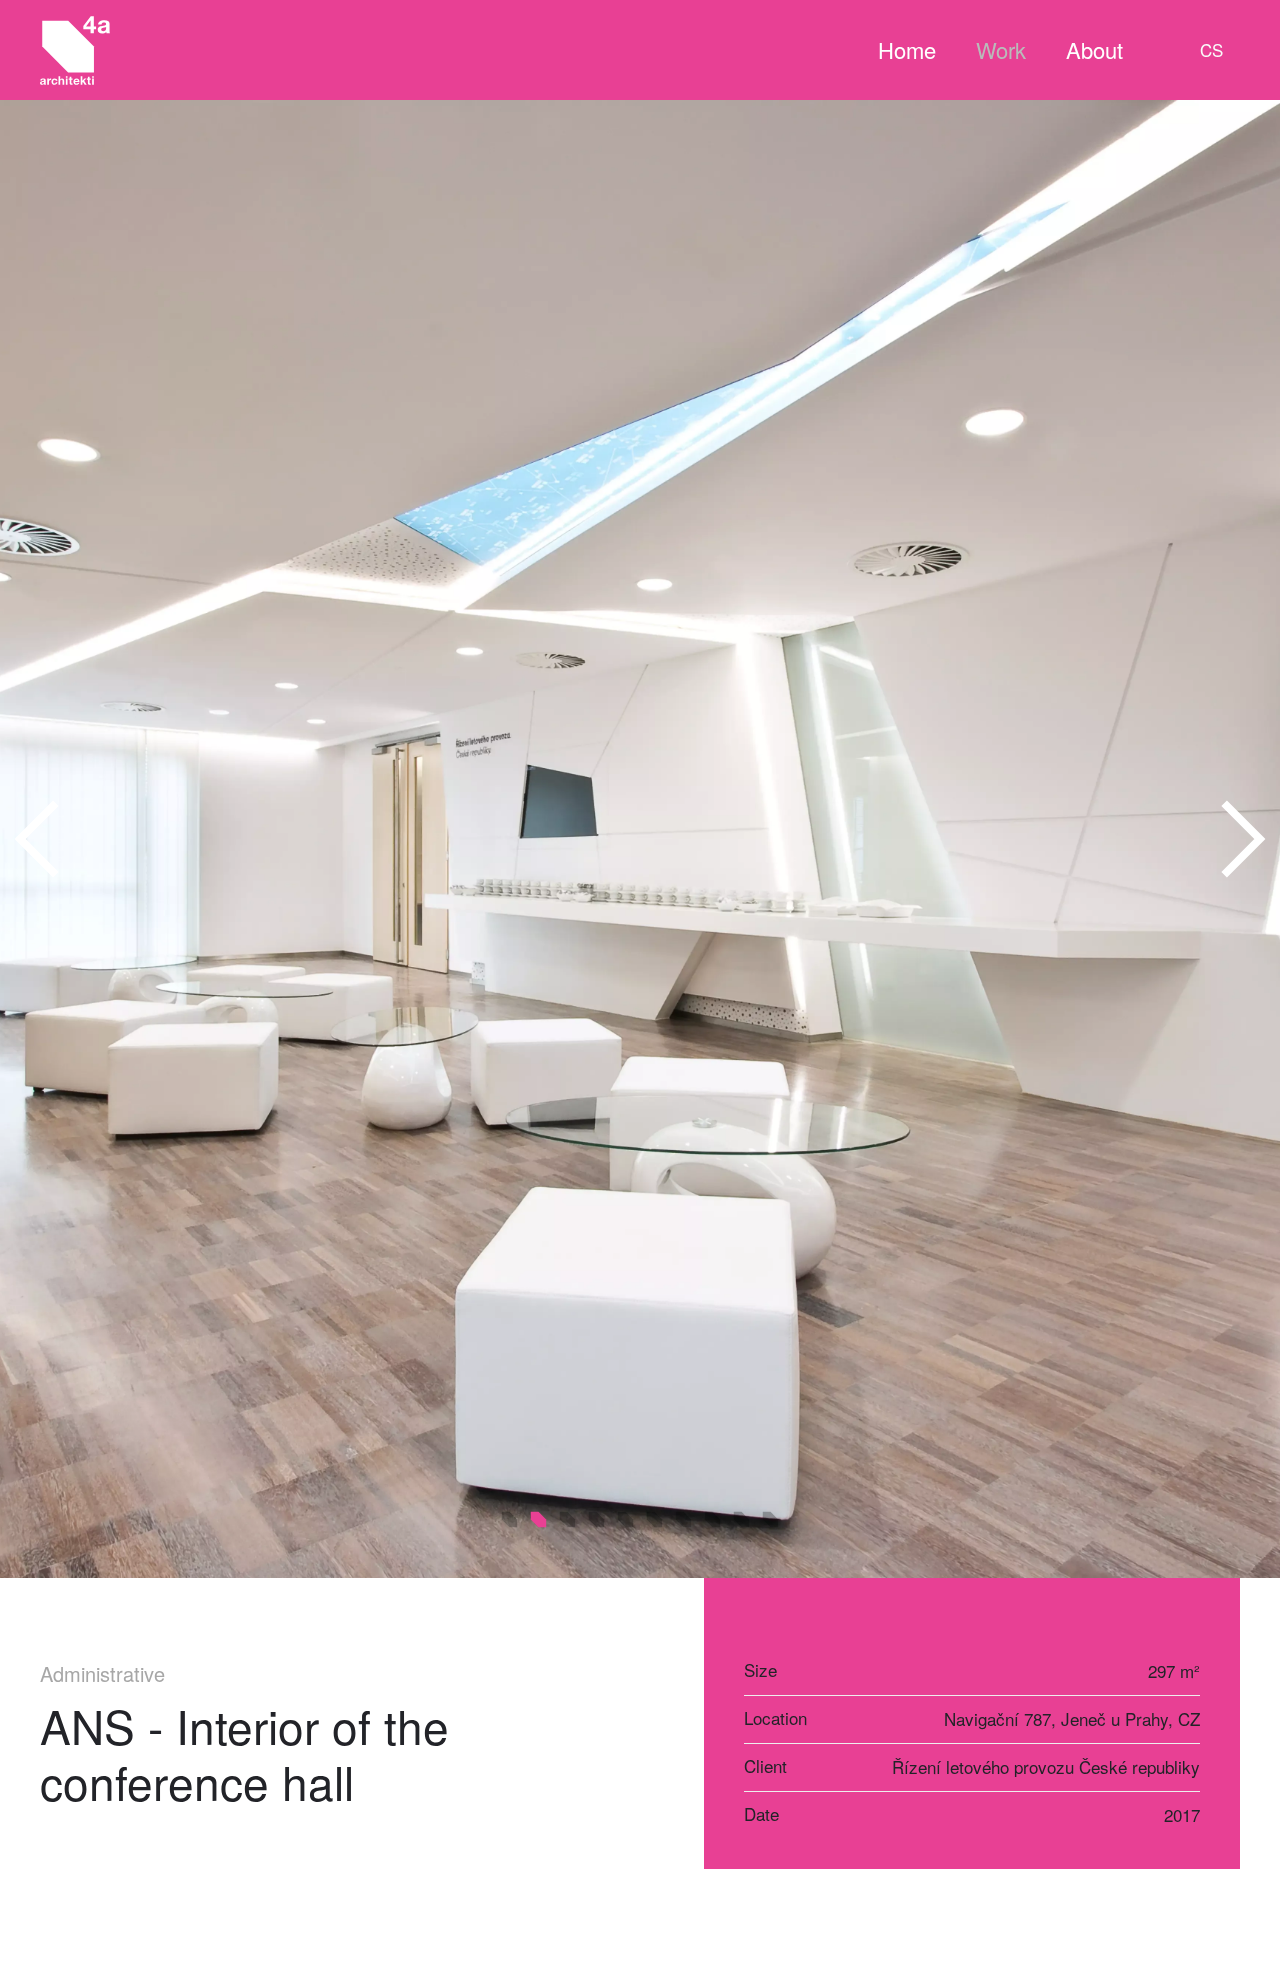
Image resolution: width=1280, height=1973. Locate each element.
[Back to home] (75, 50)
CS (1211, 49)
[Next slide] (1242, 839)
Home (907, 49)
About (1094, 49)
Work (1001, 49)
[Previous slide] (38, 839)
